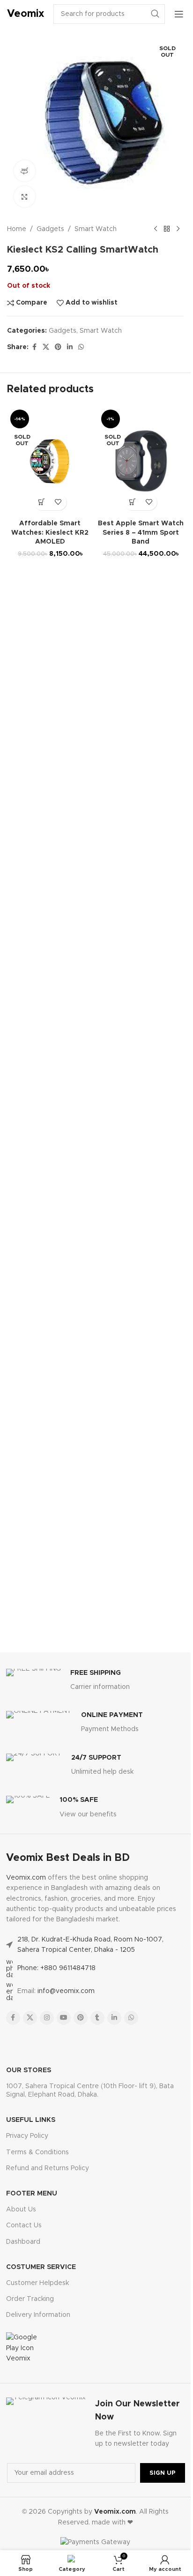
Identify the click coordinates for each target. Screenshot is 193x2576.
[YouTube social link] (64, 2018)
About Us (21, 2210)
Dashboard (23, 2242)
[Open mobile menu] (179, 14)
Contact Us (24, 2225)
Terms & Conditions (37, 2152)
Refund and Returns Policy (48, 2168)
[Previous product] (156, 229)
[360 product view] (25, 171)
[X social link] (46, 347)
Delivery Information (38, 2315)
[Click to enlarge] (25, 197)
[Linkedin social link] (70, 347)
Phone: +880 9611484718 (56, 1968)
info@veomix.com (66, 1991)
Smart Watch (96, 229)
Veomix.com (26, 1878)
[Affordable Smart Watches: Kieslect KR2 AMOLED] (50, 461)
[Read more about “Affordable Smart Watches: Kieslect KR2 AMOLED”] (42, 502)
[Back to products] (167, 229)
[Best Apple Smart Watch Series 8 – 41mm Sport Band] (141, 461)
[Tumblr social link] (97, 2018)
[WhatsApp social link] (81, 347)
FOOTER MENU (32, 2194)
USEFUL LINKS (31, 2120)
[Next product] (178, 229)
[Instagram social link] (47, 2018)
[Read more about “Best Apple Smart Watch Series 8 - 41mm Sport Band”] (132, 502)
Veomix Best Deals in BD (68, 1858)
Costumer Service (41, 2267)
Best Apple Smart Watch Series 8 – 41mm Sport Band (141, 533)
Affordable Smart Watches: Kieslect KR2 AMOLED (50, 533)
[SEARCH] (155, 14)
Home (17, 229)
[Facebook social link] (34, 347)
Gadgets (50, 229)
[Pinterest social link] (58, 347)
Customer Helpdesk (37, 2283)
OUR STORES (29, 2070)
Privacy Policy (27, 2136)
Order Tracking (30, 2299)
